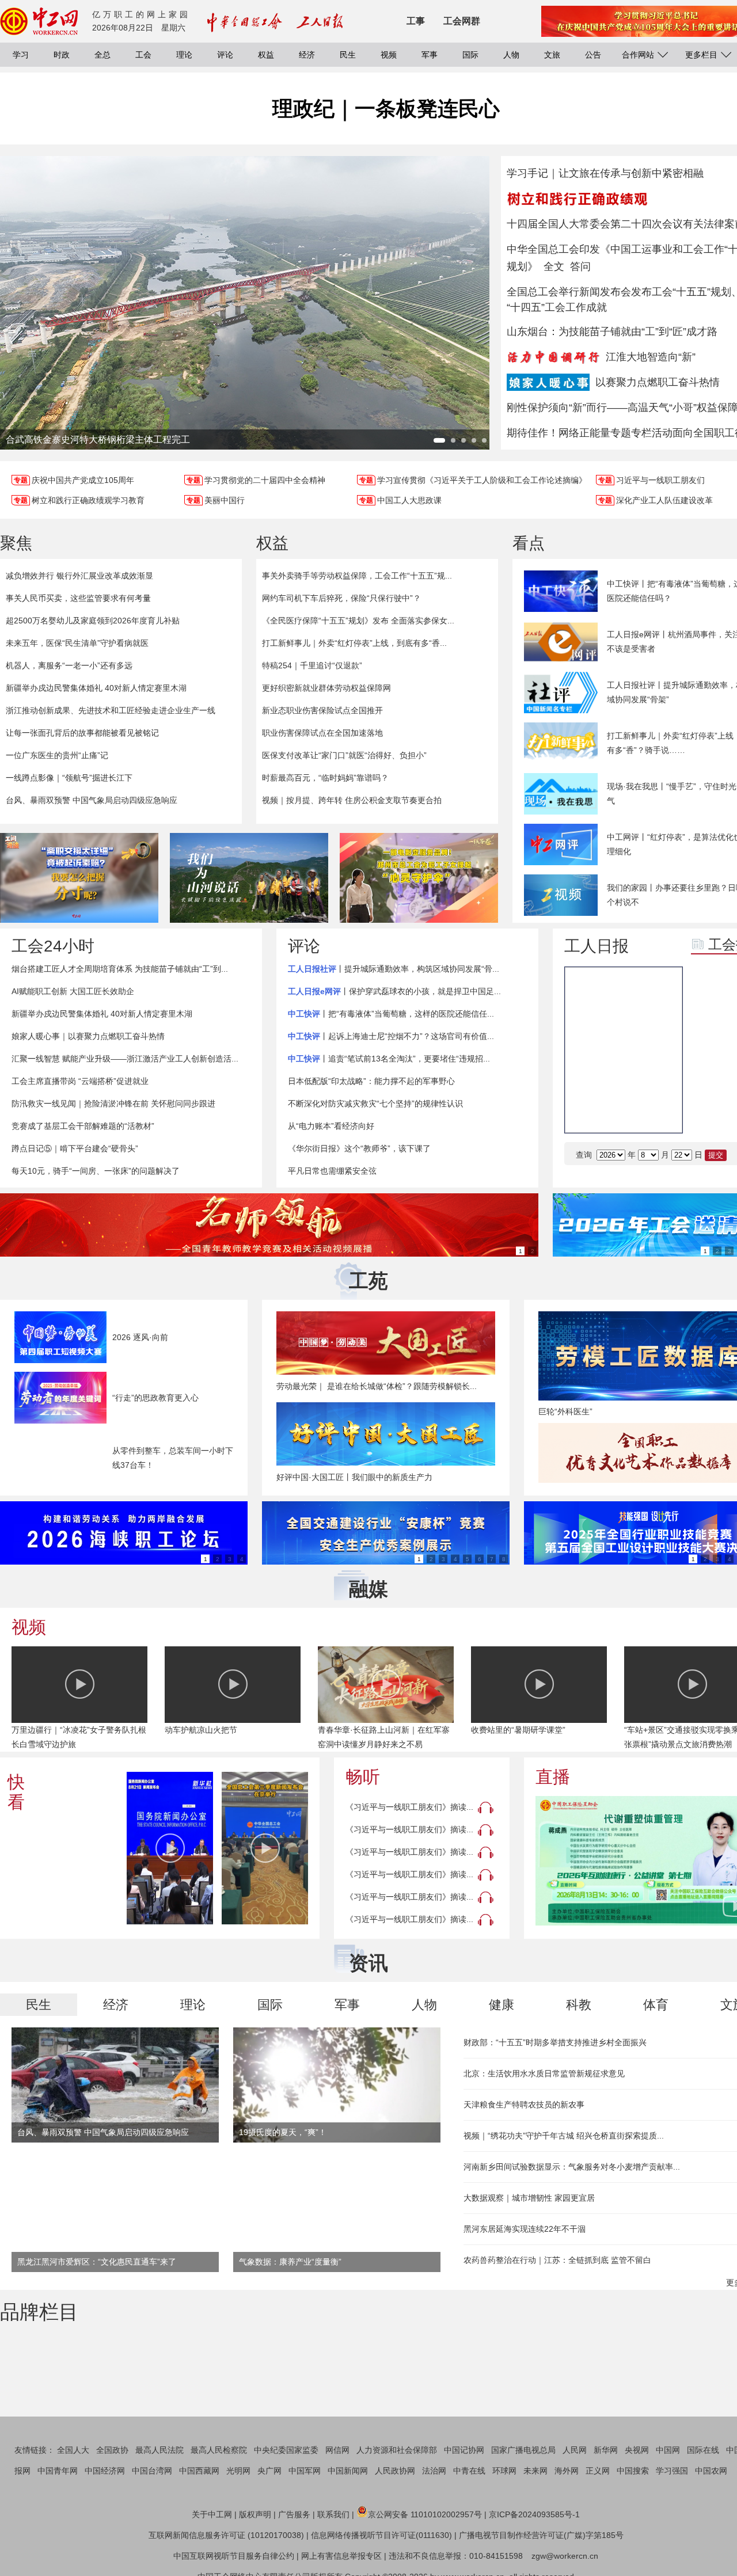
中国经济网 (105, 2471)
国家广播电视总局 (523, 2450)
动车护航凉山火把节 (201, 1730)
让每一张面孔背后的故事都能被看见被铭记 (82, 733)
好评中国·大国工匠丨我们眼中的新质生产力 (354, 1477)
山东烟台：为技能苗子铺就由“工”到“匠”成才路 (612, 332)
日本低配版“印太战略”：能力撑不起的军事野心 (371, 1081)
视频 (389, 55)
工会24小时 (53, 946)
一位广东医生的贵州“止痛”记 (57, 755)
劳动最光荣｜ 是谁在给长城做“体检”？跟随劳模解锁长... (377, 1386)
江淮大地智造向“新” (651, 357)
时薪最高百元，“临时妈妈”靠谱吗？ (325, 778)
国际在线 (703, 2450)
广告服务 (294, 2514)
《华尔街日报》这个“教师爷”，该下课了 (359, 1148)
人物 (511, 55)
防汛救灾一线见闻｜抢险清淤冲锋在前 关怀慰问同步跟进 (113, 1104)
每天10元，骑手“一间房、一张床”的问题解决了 (96, 1171)
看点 (529, 543)
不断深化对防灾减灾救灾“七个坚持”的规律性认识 (375, 1104)
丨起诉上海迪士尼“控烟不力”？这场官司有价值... (391, 1036)
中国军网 (305, 2471)
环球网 (504, 2471)
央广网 (269, 2471)
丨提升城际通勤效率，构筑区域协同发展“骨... (394, 969)
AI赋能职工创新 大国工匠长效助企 (73, 991)
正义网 (598, 2471)
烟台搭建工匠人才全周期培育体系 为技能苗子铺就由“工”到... (120, 969)
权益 (266, 55)
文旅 (552, 55)
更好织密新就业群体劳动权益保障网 (326, 688)
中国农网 (711, 2471)
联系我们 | (336, 2514)
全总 (102, 55)
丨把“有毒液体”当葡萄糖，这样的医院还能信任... (391, 1014)
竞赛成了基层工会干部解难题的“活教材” (83, 1126)
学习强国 (672, 2471)
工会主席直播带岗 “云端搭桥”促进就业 (80, 1081)
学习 (21, 55)
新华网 (606, 2450)
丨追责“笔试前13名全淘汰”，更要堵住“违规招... (389, 1059)
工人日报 (597, 946)
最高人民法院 (159, 2450)
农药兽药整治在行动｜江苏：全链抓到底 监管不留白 (557, 2260)
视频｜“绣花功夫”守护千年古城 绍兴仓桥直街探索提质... (564, 2136)
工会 (143, 55)
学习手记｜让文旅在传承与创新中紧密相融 (605, 173)
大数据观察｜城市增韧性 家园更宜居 (529, 2198)
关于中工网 (212, 2514)
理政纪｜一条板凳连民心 (386, 109)
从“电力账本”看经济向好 (331, 1126)
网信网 (337, 2450)
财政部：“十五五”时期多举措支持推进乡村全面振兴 (555, 2042)
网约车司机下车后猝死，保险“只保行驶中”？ (341, 598)
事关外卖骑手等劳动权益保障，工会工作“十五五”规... (357, 576)
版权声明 (255, 2514)
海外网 (567, 2471)
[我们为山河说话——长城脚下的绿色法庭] (249, 878)
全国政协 (112, 2450)
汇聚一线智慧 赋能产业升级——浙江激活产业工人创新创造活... (125, 1059)
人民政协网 (395, 2471)
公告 (593, 55)
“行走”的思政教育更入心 (155, 1398)
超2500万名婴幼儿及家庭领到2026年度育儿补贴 (93, 621)
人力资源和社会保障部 (397, 2450)
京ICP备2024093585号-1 (534, 2514)
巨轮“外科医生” (565, 1411)
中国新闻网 (348, 2471)
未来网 (535, 2471)
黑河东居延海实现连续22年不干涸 (525, 2229)
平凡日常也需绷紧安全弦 (332, 1171)
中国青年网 (58, 2471)
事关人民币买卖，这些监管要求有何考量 (78, 598)
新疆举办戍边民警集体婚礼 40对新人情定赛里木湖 (96, 688)
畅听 (363, 1777)
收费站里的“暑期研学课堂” (518, 1730)
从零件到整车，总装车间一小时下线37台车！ (173, 1458)
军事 (430, 55)
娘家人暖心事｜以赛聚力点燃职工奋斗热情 (88, 1036)
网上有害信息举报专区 (341, 2556)
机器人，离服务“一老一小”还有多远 (69, 665)
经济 (307, 55)
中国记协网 (464, 2450)
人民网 (575, 2450)
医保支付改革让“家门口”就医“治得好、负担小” (344, 755)
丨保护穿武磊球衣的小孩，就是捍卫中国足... (394, 991)
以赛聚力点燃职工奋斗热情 (658, 382)
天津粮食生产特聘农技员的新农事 (524, 2105)
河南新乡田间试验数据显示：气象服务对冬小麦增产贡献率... (572, 2167)
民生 (348, 55)
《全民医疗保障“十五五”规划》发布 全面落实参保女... (358, 621)
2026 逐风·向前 (140, 1337)
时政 (62, 55)
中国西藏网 (199, 2471)
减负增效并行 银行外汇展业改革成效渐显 (79, 576)
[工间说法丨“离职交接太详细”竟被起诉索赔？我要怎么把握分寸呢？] (79, 878)
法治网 (434, 2471)
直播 (553, 1777)
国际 (470, 55)
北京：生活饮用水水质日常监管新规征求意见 (544, 2073)
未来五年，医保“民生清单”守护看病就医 (77, 643)
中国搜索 (633, 2471)
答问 (580, 267)
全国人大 (73, 2450)
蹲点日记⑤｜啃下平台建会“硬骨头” (75, 1148)
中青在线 (469, 2471)
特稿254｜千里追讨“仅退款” (312, 665)
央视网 (637, 2450)
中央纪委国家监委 (286, 2450)
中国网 (668, 2450)
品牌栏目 (39, 2312)
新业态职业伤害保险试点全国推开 (322, 710)
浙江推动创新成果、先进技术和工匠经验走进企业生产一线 (111, 710)
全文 (554, 267)
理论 (184, 55)
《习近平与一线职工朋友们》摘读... (409, 1807)
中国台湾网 (152, 2471)
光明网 (238, 2471)
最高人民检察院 (219, 2450)
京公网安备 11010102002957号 (425, 2514)
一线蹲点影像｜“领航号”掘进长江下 (69, 778)
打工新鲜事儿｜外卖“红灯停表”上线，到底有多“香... (354, 643)
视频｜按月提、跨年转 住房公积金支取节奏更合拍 (352, 800)
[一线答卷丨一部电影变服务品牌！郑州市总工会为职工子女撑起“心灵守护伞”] (419, 878)
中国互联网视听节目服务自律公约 (234, 2556)
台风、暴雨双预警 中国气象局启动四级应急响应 (92, 800)
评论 (225, 55)
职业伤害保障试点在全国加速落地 (322, 733)
